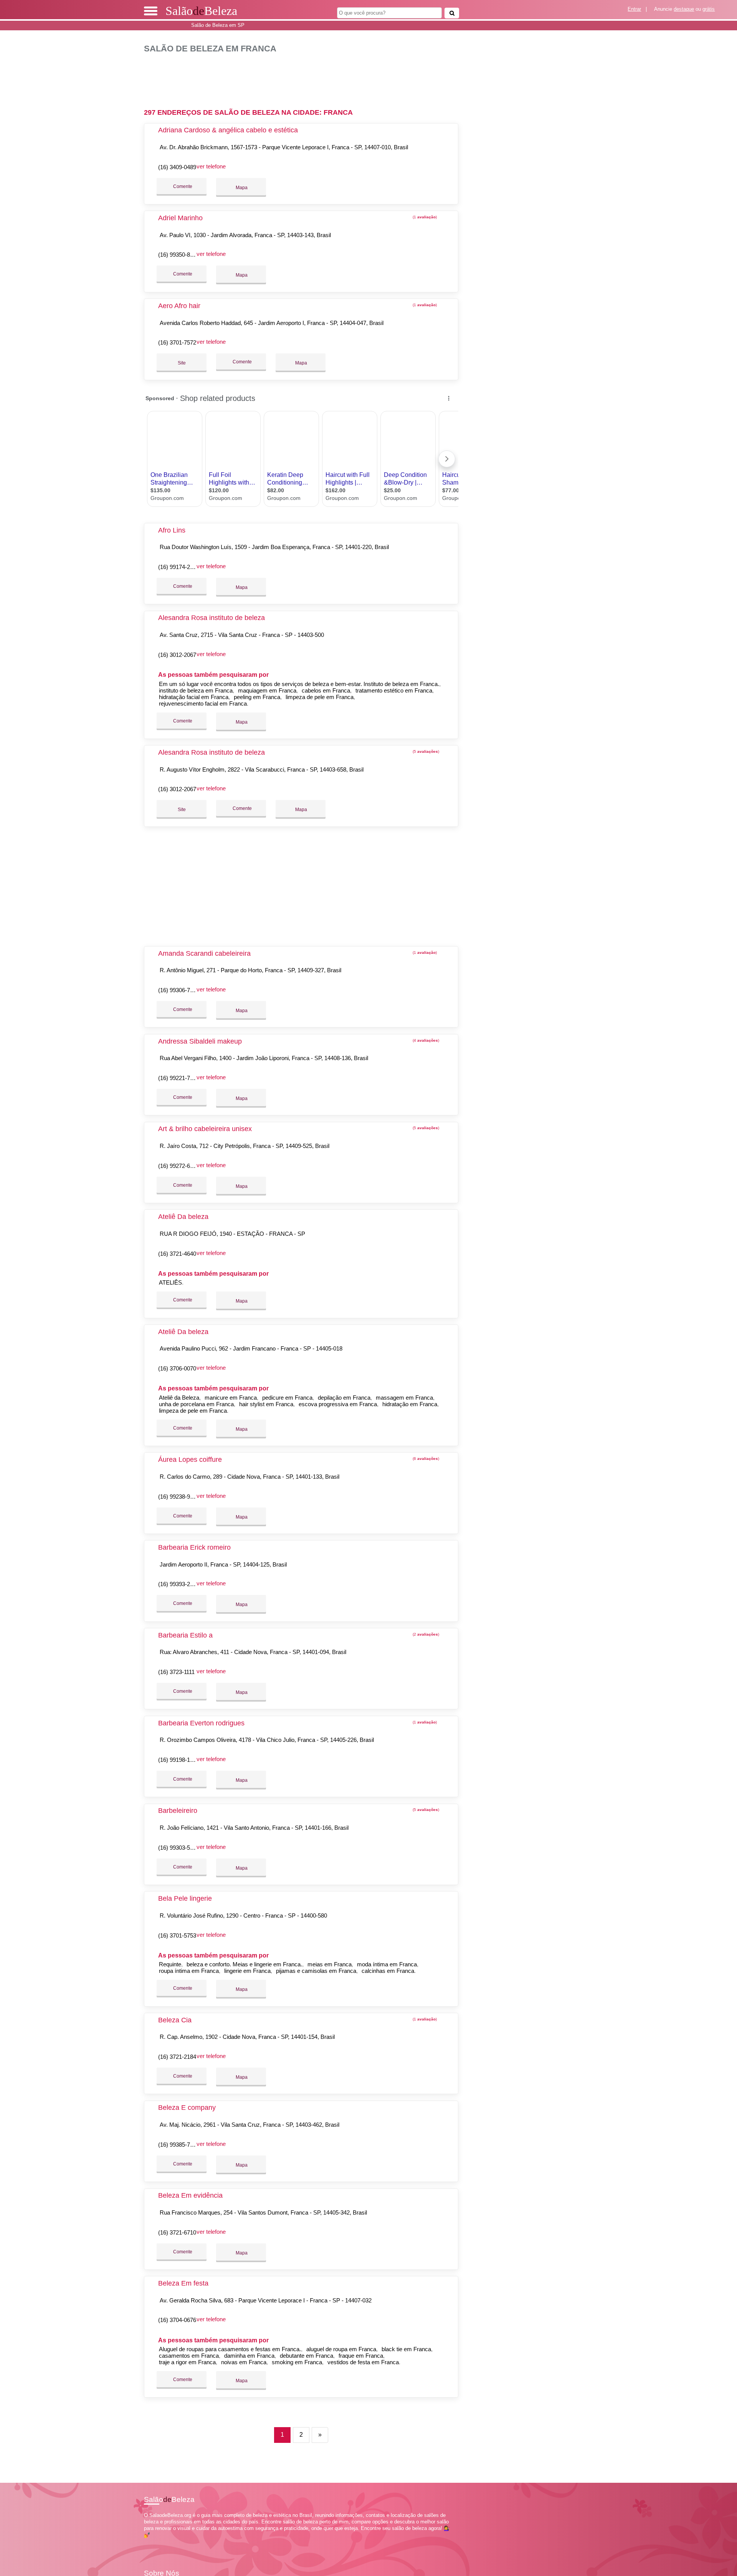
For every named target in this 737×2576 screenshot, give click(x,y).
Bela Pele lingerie (185, 1898)
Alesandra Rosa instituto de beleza (212, 618)
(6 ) (425, 1459)
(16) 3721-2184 (177, 2057)
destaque (684, 9)
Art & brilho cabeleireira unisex (205, 1129)
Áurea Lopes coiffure (190, 1460)
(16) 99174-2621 (179, 567)
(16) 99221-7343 (179, 1078)
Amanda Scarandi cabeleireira (204, 953)
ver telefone (211, 166)
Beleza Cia (175, 2020)
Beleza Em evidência (190, 2195)
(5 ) (425, 751)
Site (182, 363)
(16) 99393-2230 (179, 1584)
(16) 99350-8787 (179, 255)
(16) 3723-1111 (176, 1672)
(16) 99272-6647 (179, 1166)
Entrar (634, 9)
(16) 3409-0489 (177, 167)
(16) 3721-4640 (177, 1254)
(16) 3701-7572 (177, 342)
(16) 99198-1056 (179, 1760)
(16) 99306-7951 (179, 990)
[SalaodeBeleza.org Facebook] (146, 2542)
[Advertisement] (305, 78)
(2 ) (425, 1634)
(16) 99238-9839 (179, 1497)
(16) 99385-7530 (179, 2145)
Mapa (241, 188)
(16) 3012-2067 (177, 655)
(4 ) (425, 1040)
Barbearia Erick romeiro (194, 1547)
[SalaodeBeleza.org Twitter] (149, 2542)
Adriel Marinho (180, 218)
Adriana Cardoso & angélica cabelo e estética (228, 130)
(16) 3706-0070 (177, 1368)
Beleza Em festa (183, 2283)
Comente (182, 186)
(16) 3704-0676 (177, 2320)
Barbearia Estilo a (185, 1635)
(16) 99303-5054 (179, 1848)
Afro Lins (172, 530)
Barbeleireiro (178, 1811)
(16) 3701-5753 (177, 1935)
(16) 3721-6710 (177, 2232)
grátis (709, 9)
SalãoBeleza (201, 11)
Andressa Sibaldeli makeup (200, 1041)
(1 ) (424, 217)
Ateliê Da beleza (183, 1217)
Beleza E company (187, 2108)
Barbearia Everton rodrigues (201, 1723)
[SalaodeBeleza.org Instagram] (153, 2542)
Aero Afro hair (179, 306)
